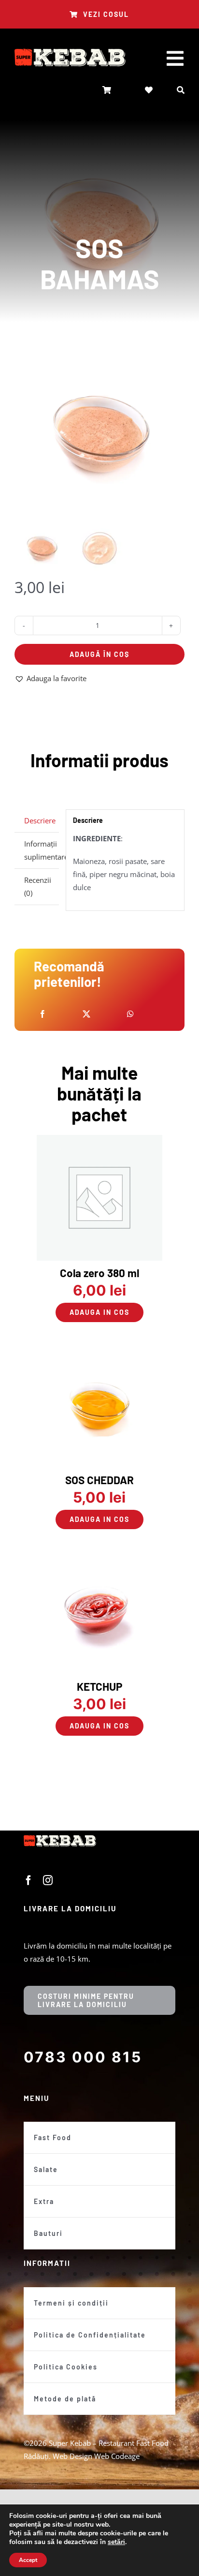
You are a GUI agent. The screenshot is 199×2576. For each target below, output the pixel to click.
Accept (28, 2560)
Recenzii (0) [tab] (38, 886)
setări (116, 2542)
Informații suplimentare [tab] (42, 850)
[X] (86, 1014)
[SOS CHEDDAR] (100, 1348)
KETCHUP (99, 1686)
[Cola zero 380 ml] (100, 1141)
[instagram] (48, 1880)
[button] (50, 678)
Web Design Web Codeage (96, 2456)
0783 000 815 (83, 2057)
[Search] (181, 90)
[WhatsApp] (130, 1014)
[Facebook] (43, 1014)
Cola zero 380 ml (99, 1273)
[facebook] (28, 1880)
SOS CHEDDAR (99, 1480)
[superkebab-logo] (70, 52)
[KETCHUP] (100, 1555)
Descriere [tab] (40, 820)
